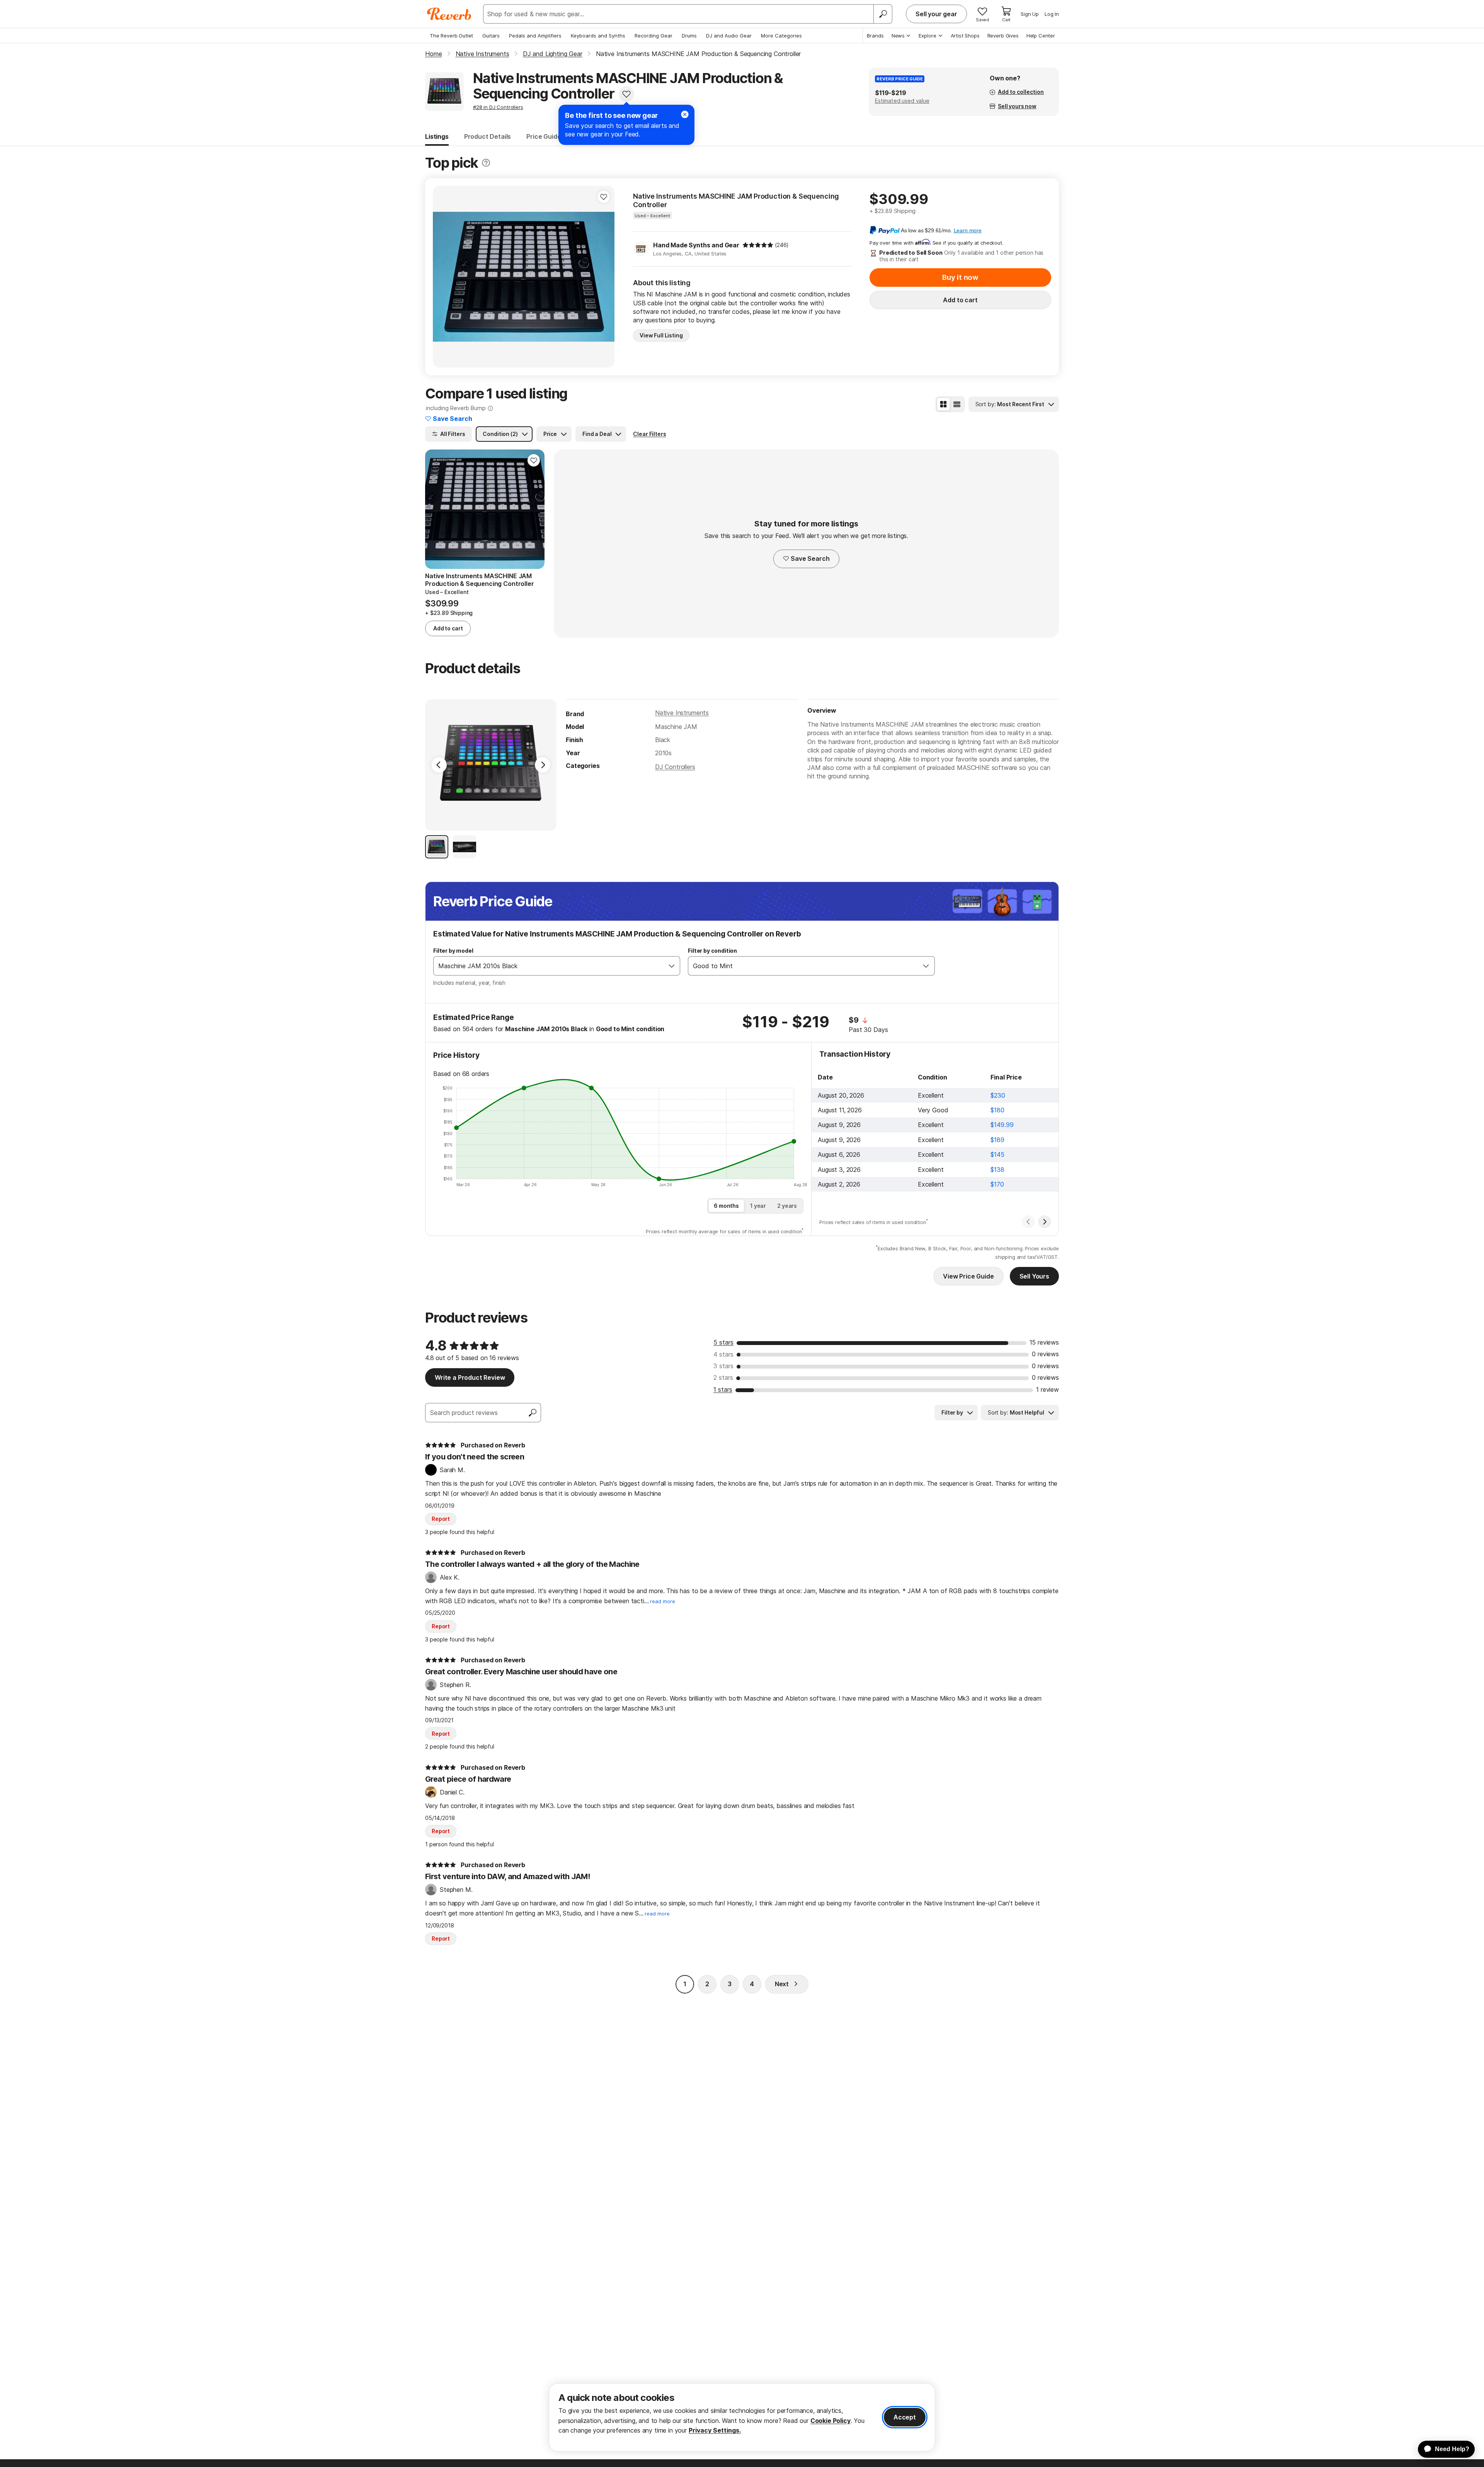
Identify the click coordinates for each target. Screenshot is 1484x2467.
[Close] (685, 114)
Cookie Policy (830, 2421)
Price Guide (544, 136)
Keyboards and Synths (598, 36)
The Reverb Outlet (451, 36)
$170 (997, 1184)
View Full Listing (661, 335)
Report (441, 1519)
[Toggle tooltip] (486, 163)
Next (782, 1984)
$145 (997, 1154)
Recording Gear (654, 36)
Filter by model (453, 951)
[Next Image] (543, 765)
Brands (875, 36)
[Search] (883, 14)
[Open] (672, 966)
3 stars (723, 1366)
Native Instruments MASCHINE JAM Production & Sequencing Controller (736, 200)
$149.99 (1002, 1125)
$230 (998, 1095)
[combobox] (549, 966)
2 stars (723, 1377)
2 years (787, 1206)
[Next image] (604, 277)
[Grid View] (943, 404)
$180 (997, 1110)
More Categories (781, 36)
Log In (1052, 14)
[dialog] (742, 2417)
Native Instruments (682, 713)
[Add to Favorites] (626, 94)
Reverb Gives (1003, 36)
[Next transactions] (1045, 1222)
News (898, 36)
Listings (437, 136)
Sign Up (1030, 14)
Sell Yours (1034, 1276)
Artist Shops (965, 36)
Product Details (488, 136)
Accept (905, 2417)
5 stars (723, 1342)
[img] (758, 245)
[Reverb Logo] (449, 14)
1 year (758, 1206)
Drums (689, 36)
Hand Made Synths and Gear (696, 245)
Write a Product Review (470, 1377)
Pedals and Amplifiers (535, 36)
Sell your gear (936, 14)
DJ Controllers (675, 767)
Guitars (491, 36)
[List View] (957, 404)
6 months (726, 1206)
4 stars (723, 1354)
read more (663, 1601)
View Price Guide (968, 1276)
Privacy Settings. (715, 2430)
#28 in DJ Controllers (498, 107)
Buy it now (960, 277)
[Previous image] (444, 277)
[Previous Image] (439, 765)
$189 (997, 1140)
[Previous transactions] (1028, 1222)
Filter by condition (712, 951)
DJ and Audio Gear (729, 36)
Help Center (1041, 36)
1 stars (723, 1389)
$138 (997, 1170)
